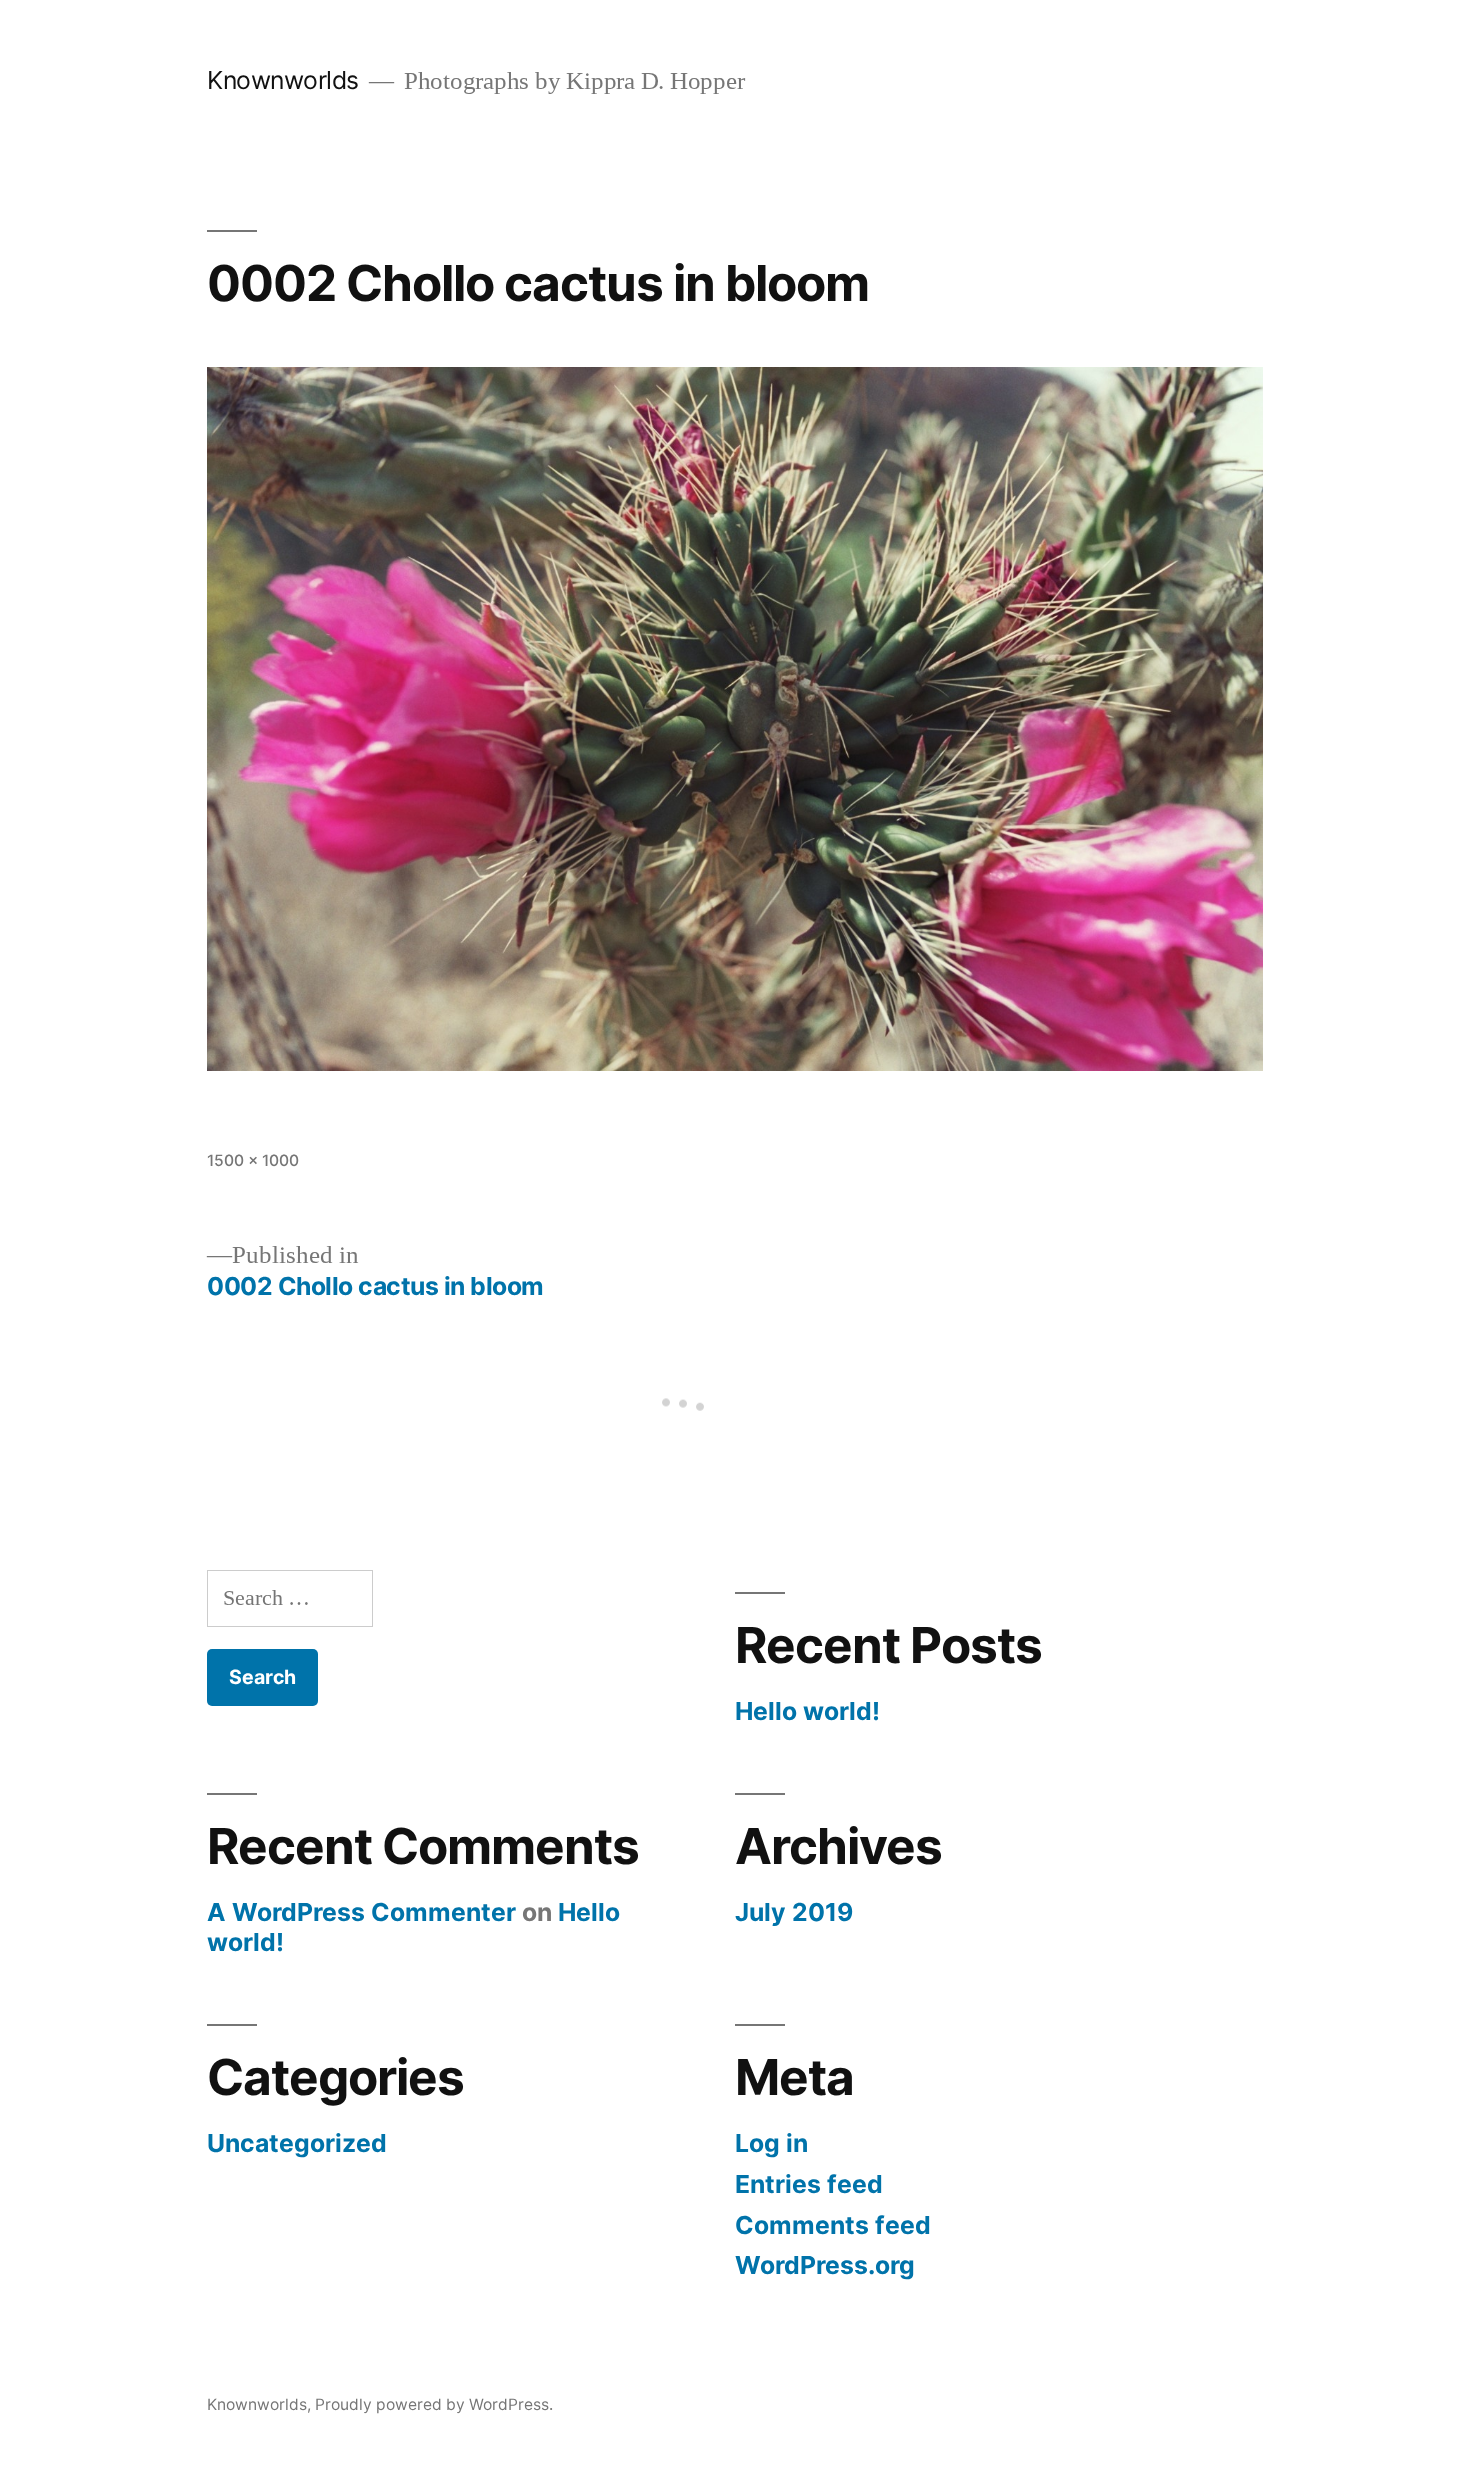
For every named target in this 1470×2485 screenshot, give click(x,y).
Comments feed (833, 2225)
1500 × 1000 (253, 1160)
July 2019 (794, 1912)
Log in (771, 2143)
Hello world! (807, 1711)
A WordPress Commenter (361, 1912)
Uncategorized (297, 2143)
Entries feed (809, 2184)
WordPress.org (825, 2265)
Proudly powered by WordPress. (434, 2404)
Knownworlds (283, 80)
